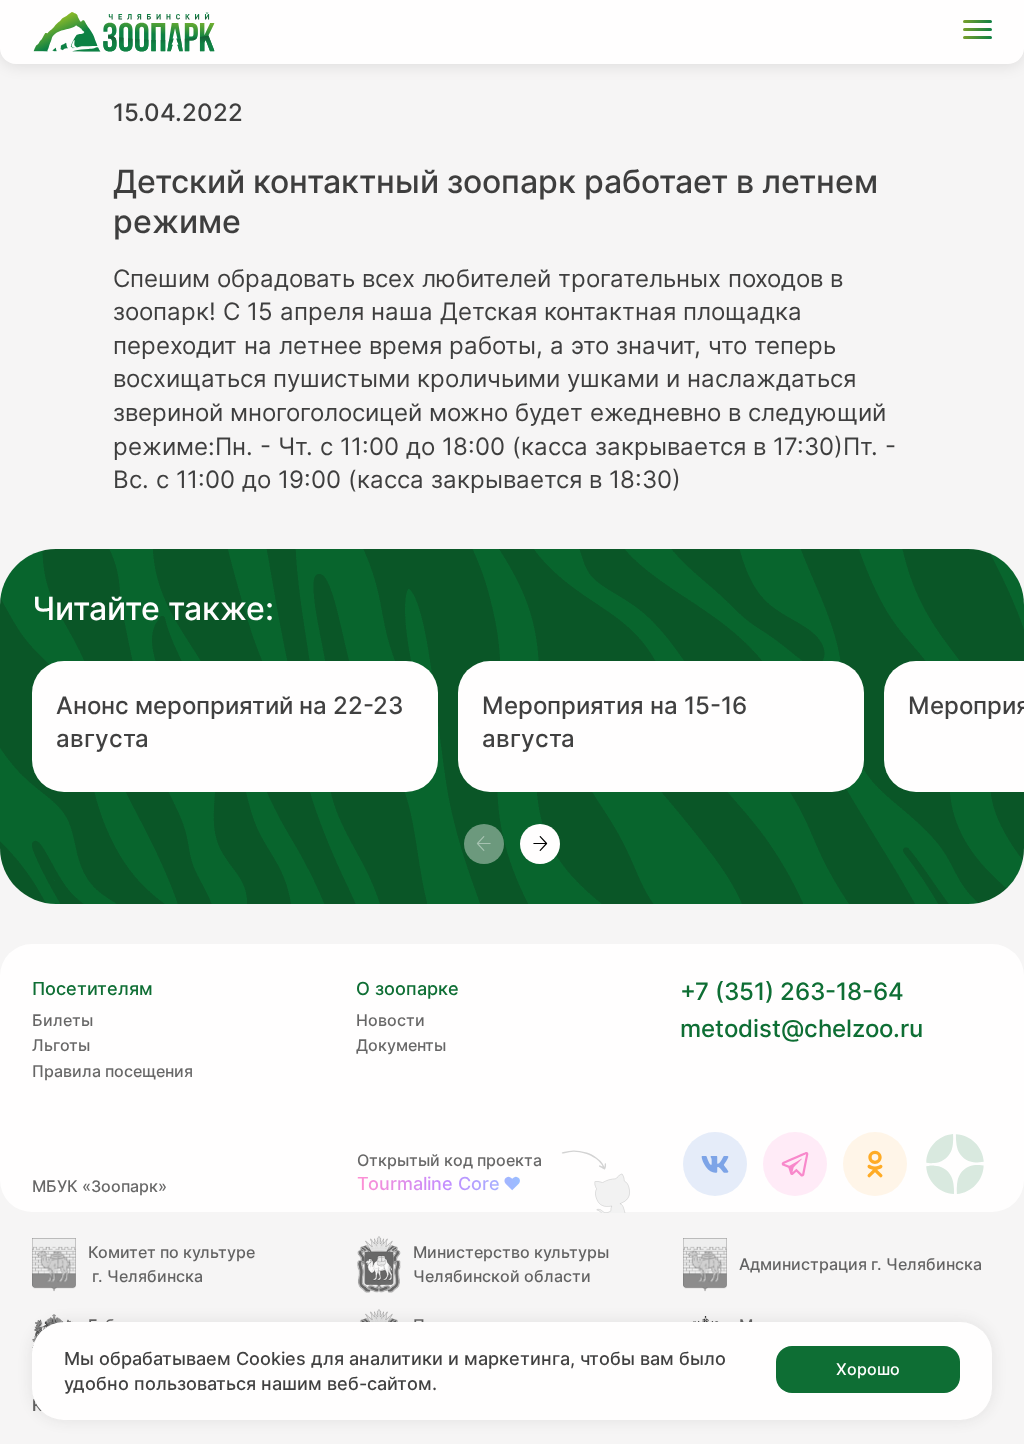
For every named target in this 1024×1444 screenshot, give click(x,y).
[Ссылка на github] (598, 1181)
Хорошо (868, 1369)
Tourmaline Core (439, 1183)
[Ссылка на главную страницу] (124, 32)
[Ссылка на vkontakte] (715, 1164)
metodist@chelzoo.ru (801, 1028)
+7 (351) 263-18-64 (792, 991)
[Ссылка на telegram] (795, 1164)
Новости (390, 1020)
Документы (401, 1045)
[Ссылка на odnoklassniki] (875, 1164)
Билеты (62, 1020)
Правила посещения (112, 1071)
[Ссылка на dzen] (955, 1164)
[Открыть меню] (977, 32)
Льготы (61, 1045)
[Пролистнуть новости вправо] (540, 844)
